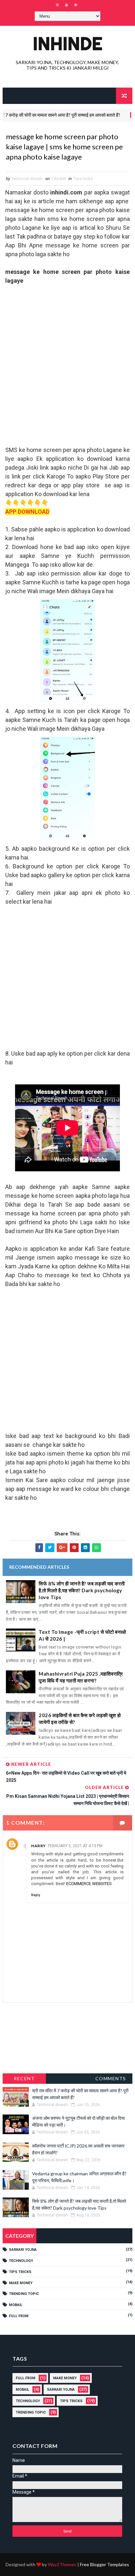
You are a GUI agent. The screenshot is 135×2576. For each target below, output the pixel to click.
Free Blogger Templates (105, 2564)
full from (19, 2316)
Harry (39, 1846)
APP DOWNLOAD (27, 512)
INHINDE (67, 43)
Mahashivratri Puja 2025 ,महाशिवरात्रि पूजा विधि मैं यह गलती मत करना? (81, 1677)
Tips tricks (83, 179)
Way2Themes (62, 2564)
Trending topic (24, 2294)
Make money (21, 2283)
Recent (24, 2078)
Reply (36, 1895)
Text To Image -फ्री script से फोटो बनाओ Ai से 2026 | (82, 1635)
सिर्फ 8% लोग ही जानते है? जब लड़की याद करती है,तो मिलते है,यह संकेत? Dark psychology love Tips (82, 1590)
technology (21, 2261)
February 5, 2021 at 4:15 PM (75, 1846)
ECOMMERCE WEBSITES (89, 1884)
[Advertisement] (67, 370)
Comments (111, 2078)
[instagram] (57, 5)
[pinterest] (76, 5)
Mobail (16, 2305)
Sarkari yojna (23, 2250)
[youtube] (67, 5)
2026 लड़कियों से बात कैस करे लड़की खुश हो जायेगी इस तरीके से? (80, 1719)
